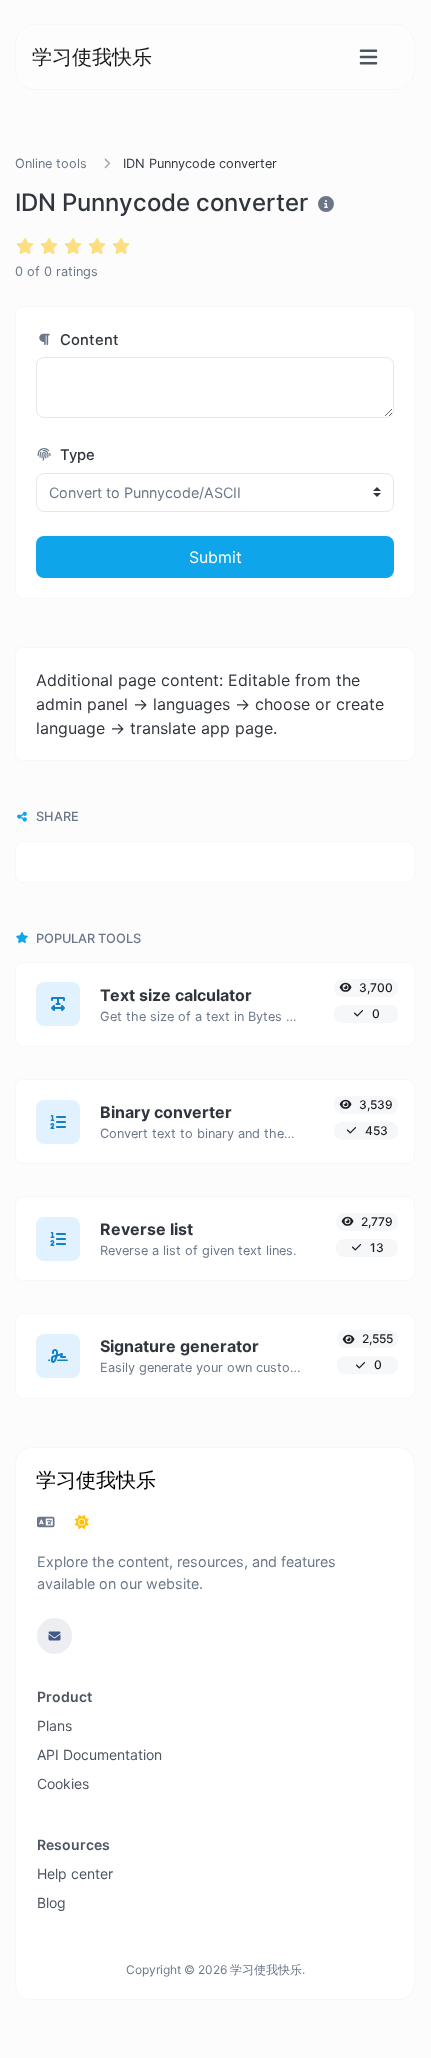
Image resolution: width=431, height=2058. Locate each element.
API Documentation (99, 1754)
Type (75, 455)
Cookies (63, 1783)
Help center (75, 1873)
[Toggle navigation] (368, 57)
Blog (51, 1902)
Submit (215, 557)
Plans (54, 1725)
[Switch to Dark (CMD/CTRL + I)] (82, 1522)
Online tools (51, 163)
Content (87, 340)
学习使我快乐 (92, 57)
